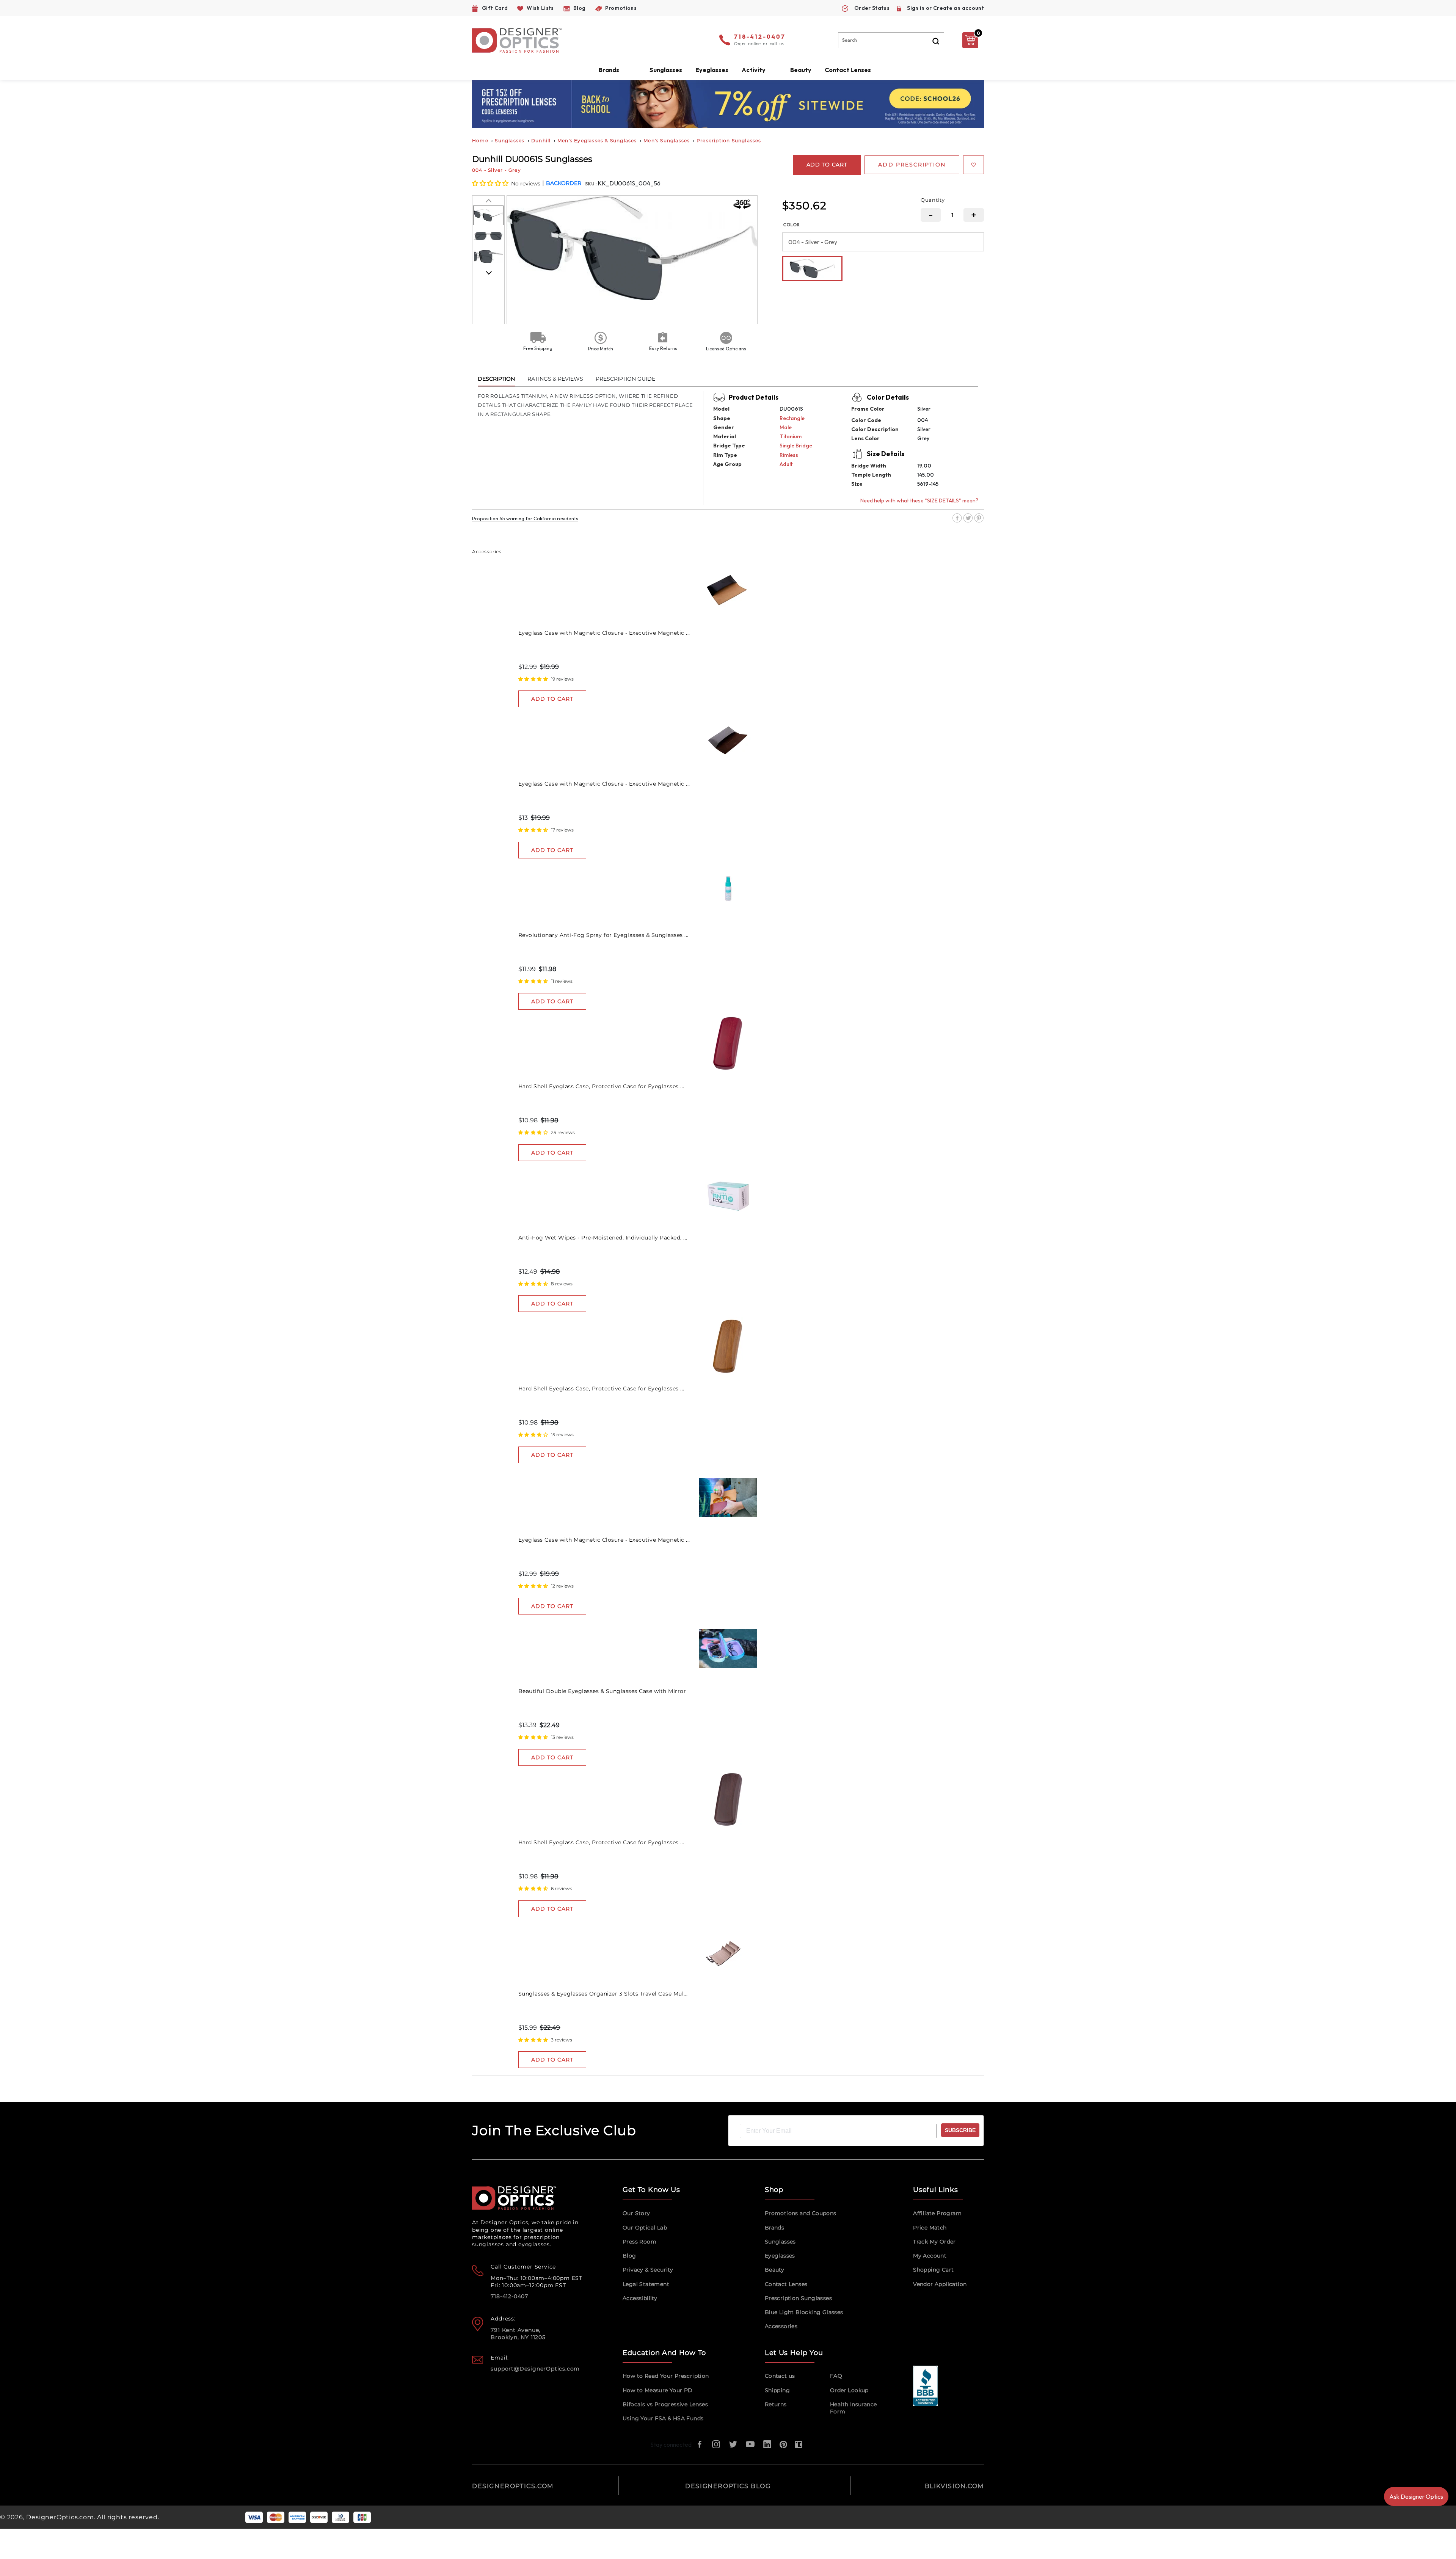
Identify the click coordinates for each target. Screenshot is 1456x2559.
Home (480, 140)
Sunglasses (510, 140)
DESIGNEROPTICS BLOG (728, 2486)
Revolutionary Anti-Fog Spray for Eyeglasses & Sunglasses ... (603, 935)
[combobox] (891, 40)
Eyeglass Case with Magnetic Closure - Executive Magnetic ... (604, 633)
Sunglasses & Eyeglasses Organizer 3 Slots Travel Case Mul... (603, 1994)
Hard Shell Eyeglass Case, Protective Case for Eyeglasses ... (601, 1086)
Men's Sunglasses (667, 140)
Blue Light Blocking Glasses (804, 2312)
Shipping (777, 2390)
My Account (930, 2256)
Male (786, 427)
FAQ (836, 2376)
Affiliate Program (937, 2213)
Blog (629, 2256)
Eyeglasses (780, 2256)
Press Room (639, 2242)
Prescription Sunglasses (729, 140)
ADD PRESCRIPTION (912, 165)
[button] (491, 183)
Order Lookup (849, 2390)
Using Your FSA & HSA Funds (663, 2418)
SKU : (591, 184)
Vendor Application (940, 2284)
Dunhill (541, 140)
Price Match (930, 2228)
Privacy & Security (648, 2270)
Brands (774, 2228)
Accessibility (640, 2298)
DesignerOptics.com (60, 2517)
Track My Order (934, 2242)
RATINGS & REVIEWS (555, 379)
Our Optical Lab (645, 2228)
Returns (776, 2404)
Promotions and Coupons (801, 2213)
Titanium (791, 436)
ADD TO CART (552, 699)
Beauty (801, 70)
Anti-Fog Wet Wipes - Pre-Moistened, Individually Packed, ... (603, 1238)
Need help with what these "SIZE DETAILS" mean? (919, 501)
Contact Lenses (848, 70)
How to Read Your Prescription (666, 2376)
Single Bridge (796, 446)
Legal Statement (646, 2284)
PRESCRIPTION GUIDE (625, 379)
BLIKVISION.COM (954, 2486)
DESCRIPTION (496, 379)
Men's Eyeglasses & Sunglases (597, 140)
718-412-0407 (760, 37)
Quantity (933, 200)
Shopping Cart (933, 2270)
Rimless (789, 455)
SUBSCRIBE (960, 2130)
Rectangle (792, 418)
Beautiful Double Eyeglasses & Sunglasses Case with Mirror (602, 1691)
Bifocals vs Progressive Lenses (665, 2404)
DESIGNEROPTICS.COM (513, 2486)
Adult (786, 464)
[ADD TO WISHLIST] (974, 165)
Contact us (780, 2376)
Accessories (781, 2326)
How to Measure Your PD (658, 2390)
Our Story (636, 2213)
